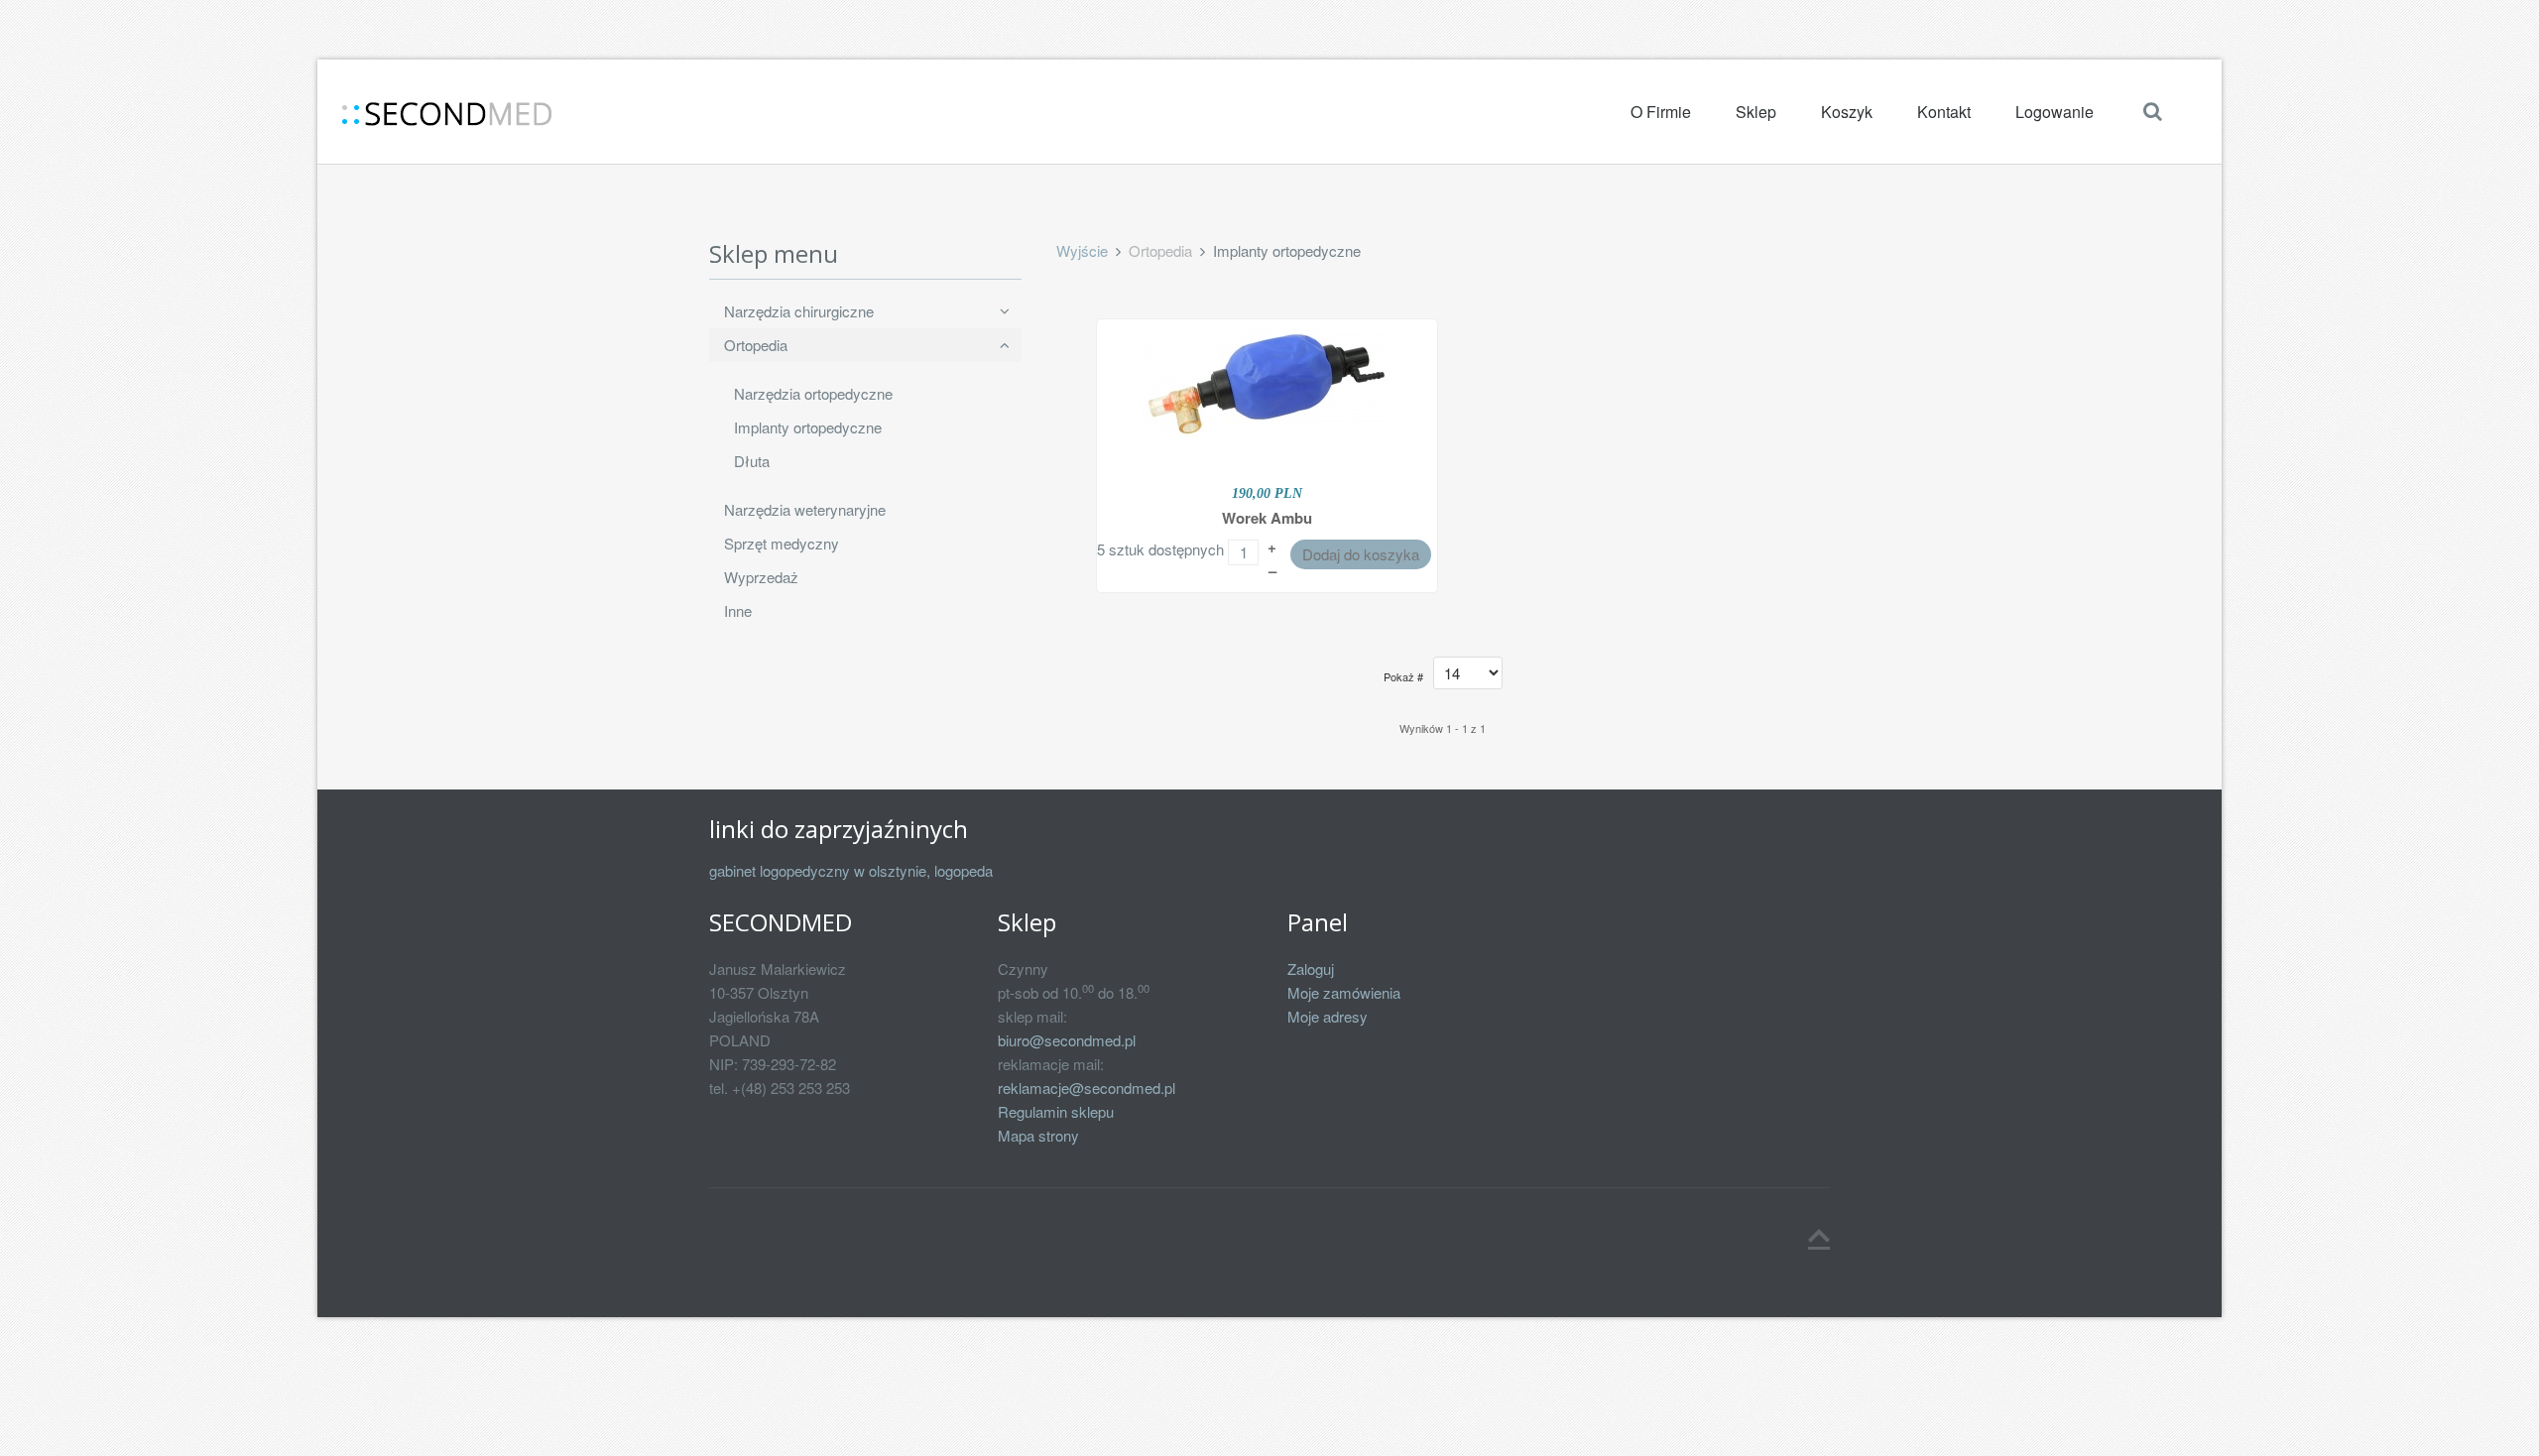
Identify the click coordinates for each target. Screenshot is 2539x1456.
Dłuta (752, 461)
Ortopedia (756, 345)
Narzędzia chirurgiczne (799, 311)
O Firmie (1661, 112)
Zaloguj (1311, 969)
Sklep (1756, 112)
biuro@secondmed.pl (1067, 1040)
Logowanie (2055, 112)
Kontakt (1944, 112)
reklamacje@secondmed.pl (1087, 1088)
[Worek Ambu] (1267, 382)
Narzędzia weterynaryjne (805, 509)
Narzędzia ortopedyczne (813, 393)
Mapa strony (1038, 1135)
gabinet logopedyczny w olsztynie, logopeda (851, 870)
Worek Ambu (1267, 518)
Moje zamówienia (1344, 992)
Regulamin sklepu (1056, 1111)
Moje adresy (1328, 1016)
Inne (738, 610)
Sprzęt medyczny (782, 543)
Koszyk (1847, 112)
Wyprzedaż (761, 577)
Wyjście (1082, 250)
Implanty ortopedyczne (808, 427)
